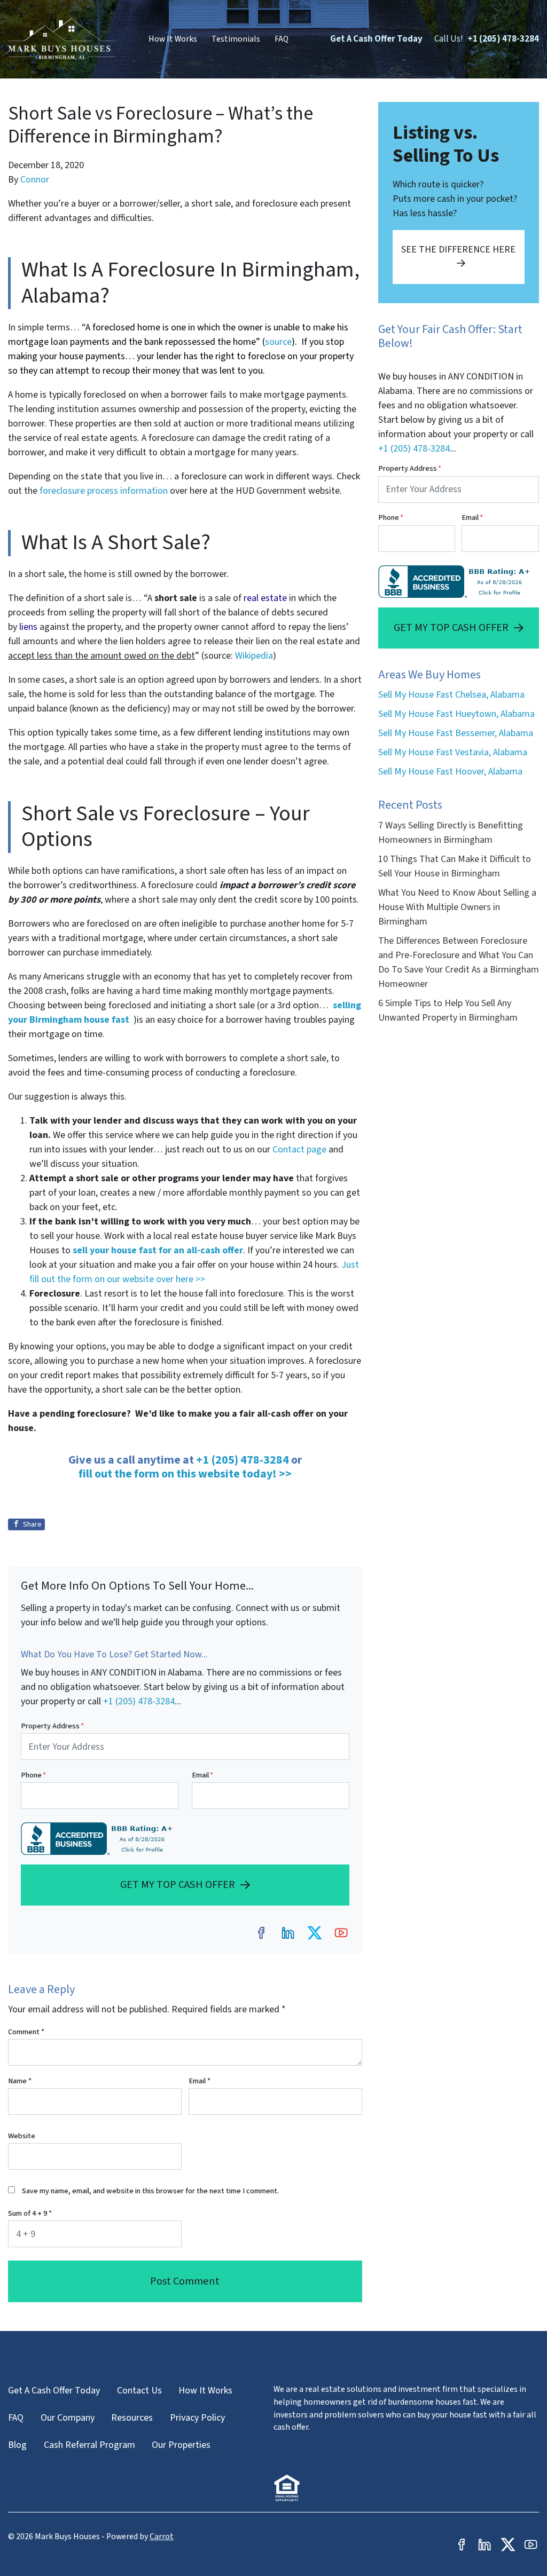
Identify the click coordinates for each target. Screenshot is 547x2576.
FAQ (282, 39)
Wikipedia (254, 656)
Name (20, 2081)
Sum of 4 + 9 (30, 2213)
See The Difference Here (458, 250)
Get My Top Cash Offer (178, 1884)
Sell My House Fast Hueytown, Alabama (456, 714)
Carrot (162, 2537)
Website (22, 2136)
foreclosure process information (104, 491)
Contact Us (139, 2391)
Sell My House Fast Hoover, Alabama (450, 772)
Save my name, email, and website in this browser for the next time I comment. (150, 2191)
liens (28, 627)
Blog (17, 2445)
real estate (265, 598)
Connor (35, 180)
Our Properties (181, 2445)
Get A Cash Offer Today (376, 39)
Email (202, 1775)
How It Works (173, 39)
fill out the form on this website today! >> (185, 1474)
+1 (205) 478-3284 (503, 39)
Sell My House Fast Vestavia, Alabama (453, 752)
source (278, 342)
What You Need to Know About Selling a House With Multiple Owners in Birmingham (457, 907)
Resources (132, 2418)
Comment (26, 2032)
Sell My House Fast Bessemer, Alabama (456, 733)
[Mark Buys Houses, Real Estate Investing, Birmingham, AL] (99, 1839)
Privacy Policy (197, 2418)
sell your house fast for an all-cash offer (157, 1250)
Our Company (68, 2418)
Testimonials (236, 39)
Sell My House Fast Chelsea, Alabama (451, 695)
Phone (33, 1775)
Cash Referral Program (89, 2445)
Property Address (52, 1726)
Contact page (299, 1149)
